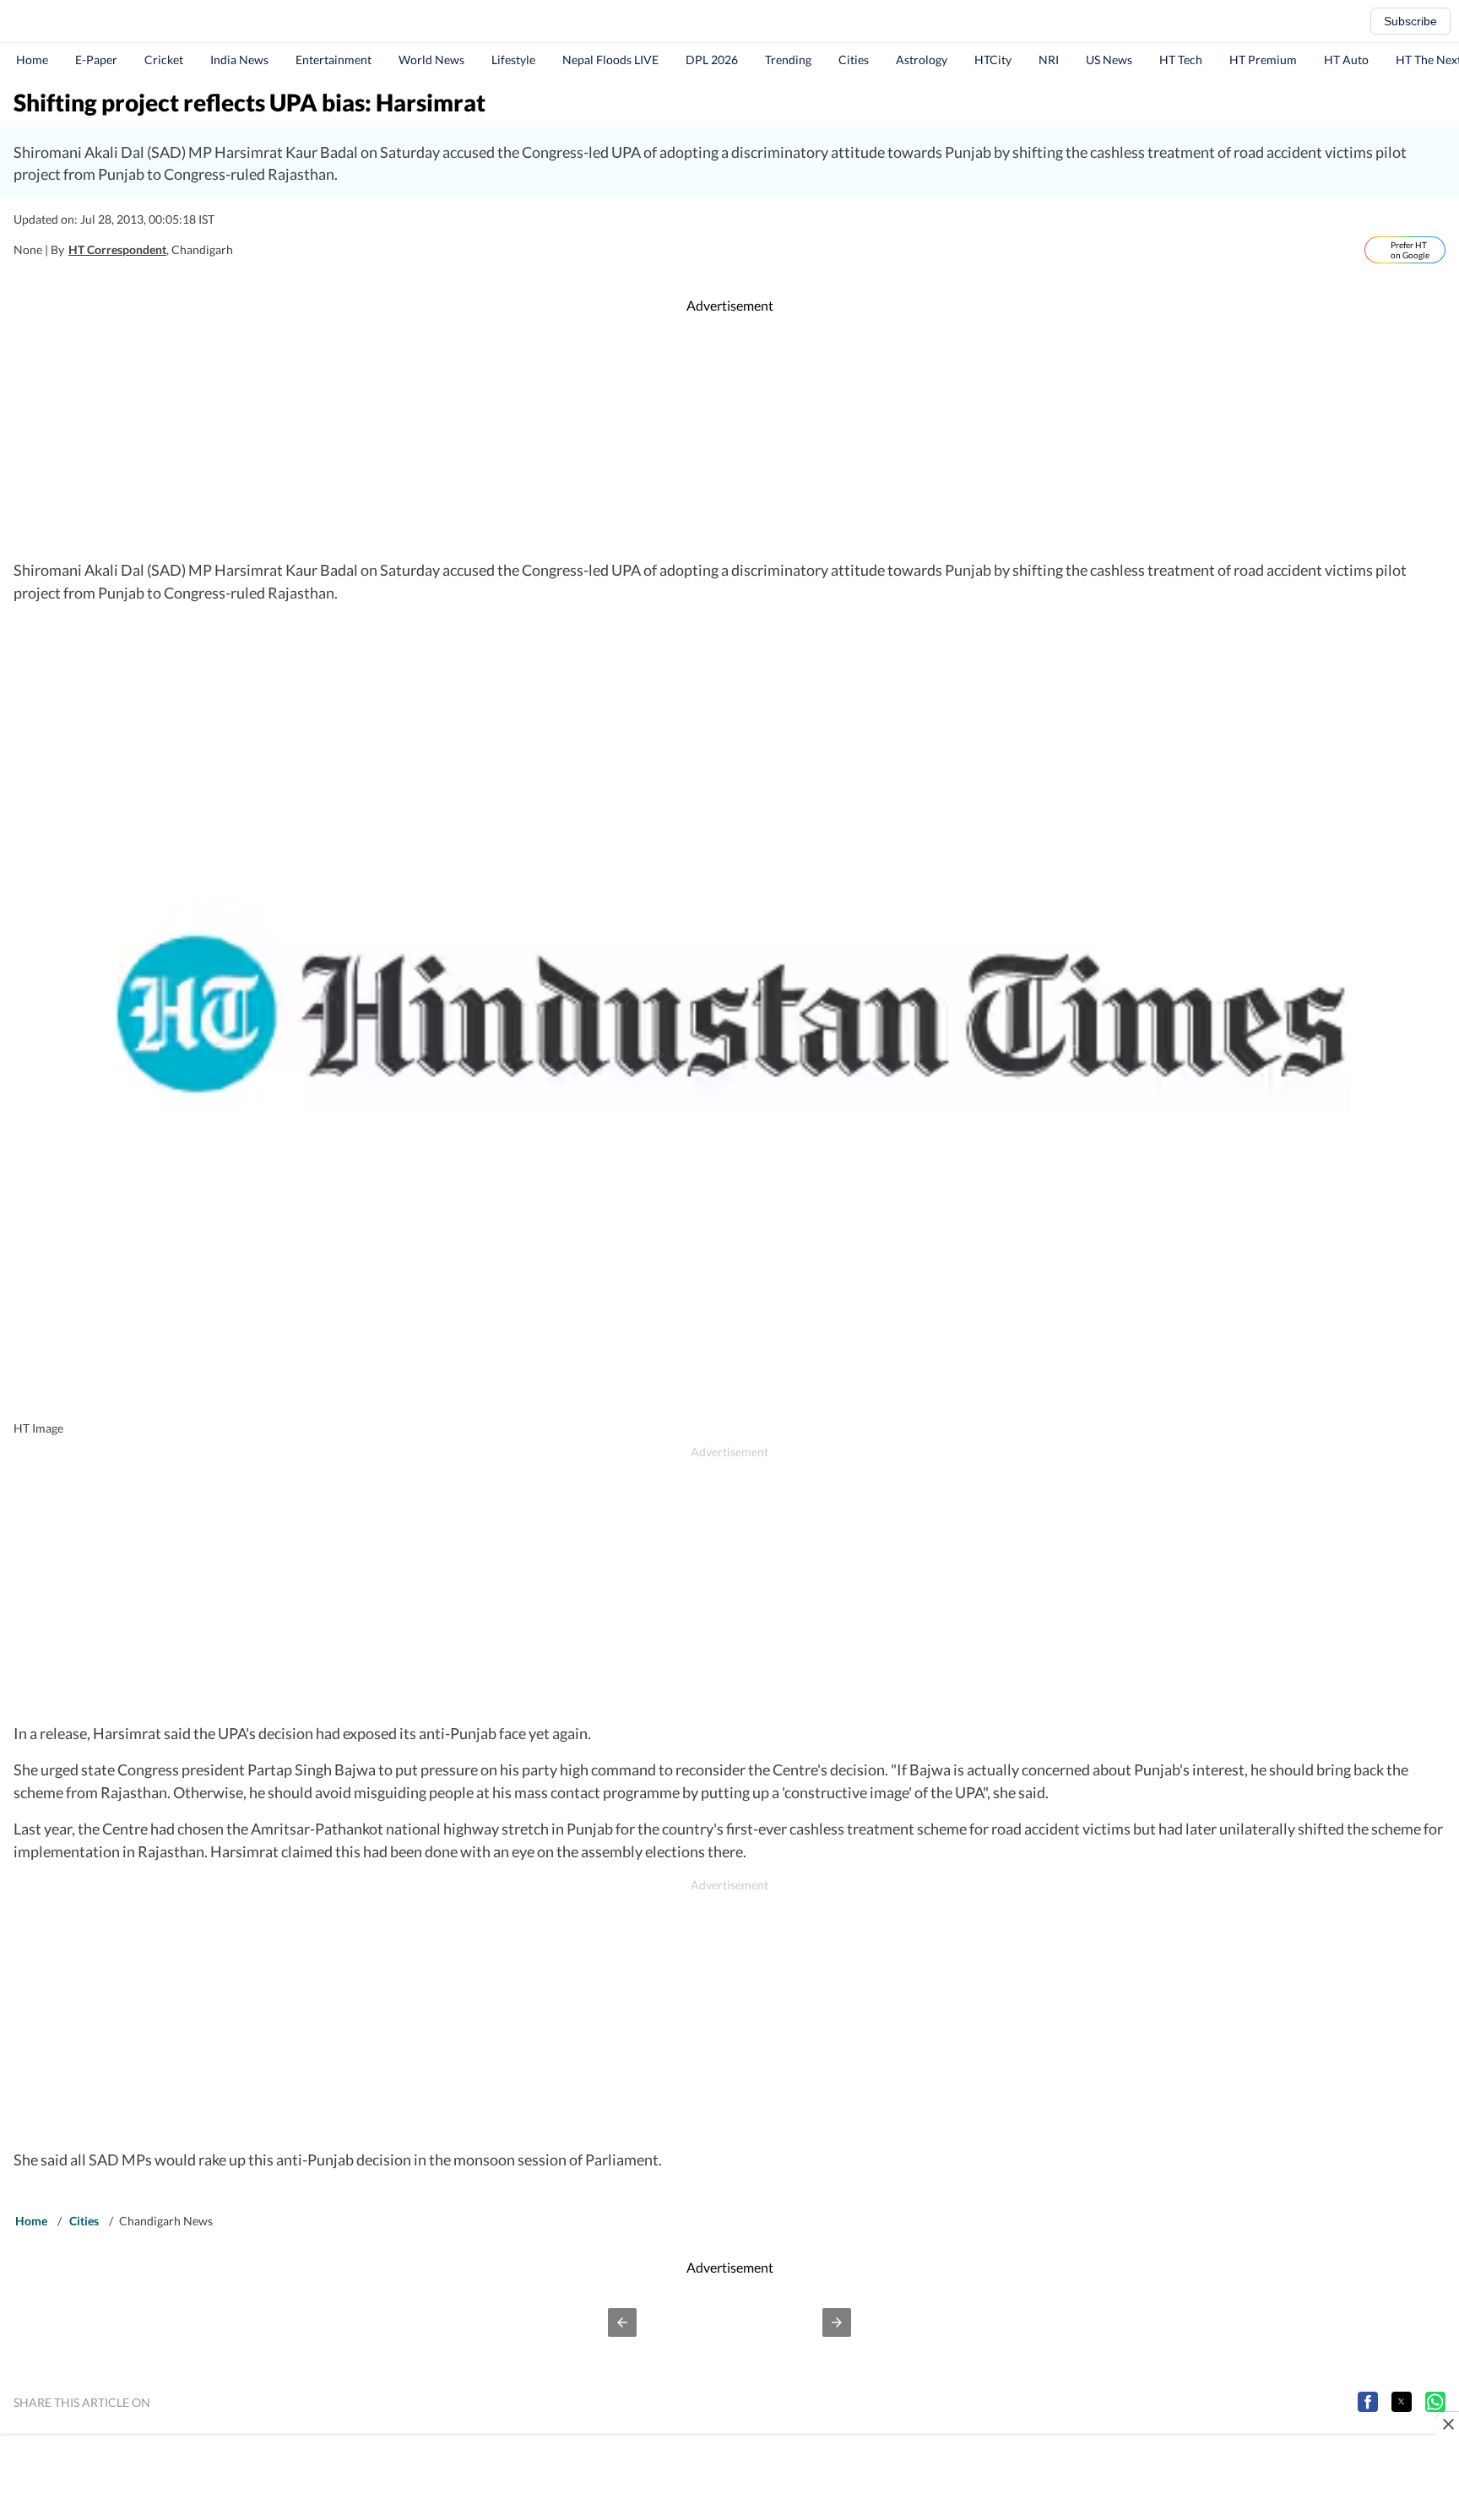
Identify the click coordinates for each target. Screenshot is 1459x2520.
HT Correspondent (117, 249)
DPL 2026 (712, 60)
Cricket (164, 60)
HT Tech (1181, 60)
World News (431, 60)
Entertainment (334, 60)
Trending (788, 60)
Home (32, 60)
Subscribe (1410, 21)
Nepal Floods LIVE (610, 60)
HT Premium (1263, 60)
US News (1109, 60)
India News (239, 60)
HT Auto (1346, 60)
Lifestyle (513, 60)
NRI (1049, 60)
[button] (622, 2322)
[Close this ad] (1447, 2424)
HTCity (993, 60)
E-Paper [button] (96, 60)
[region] (729, 437)
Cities (854, 60)
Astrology (922, 60)
